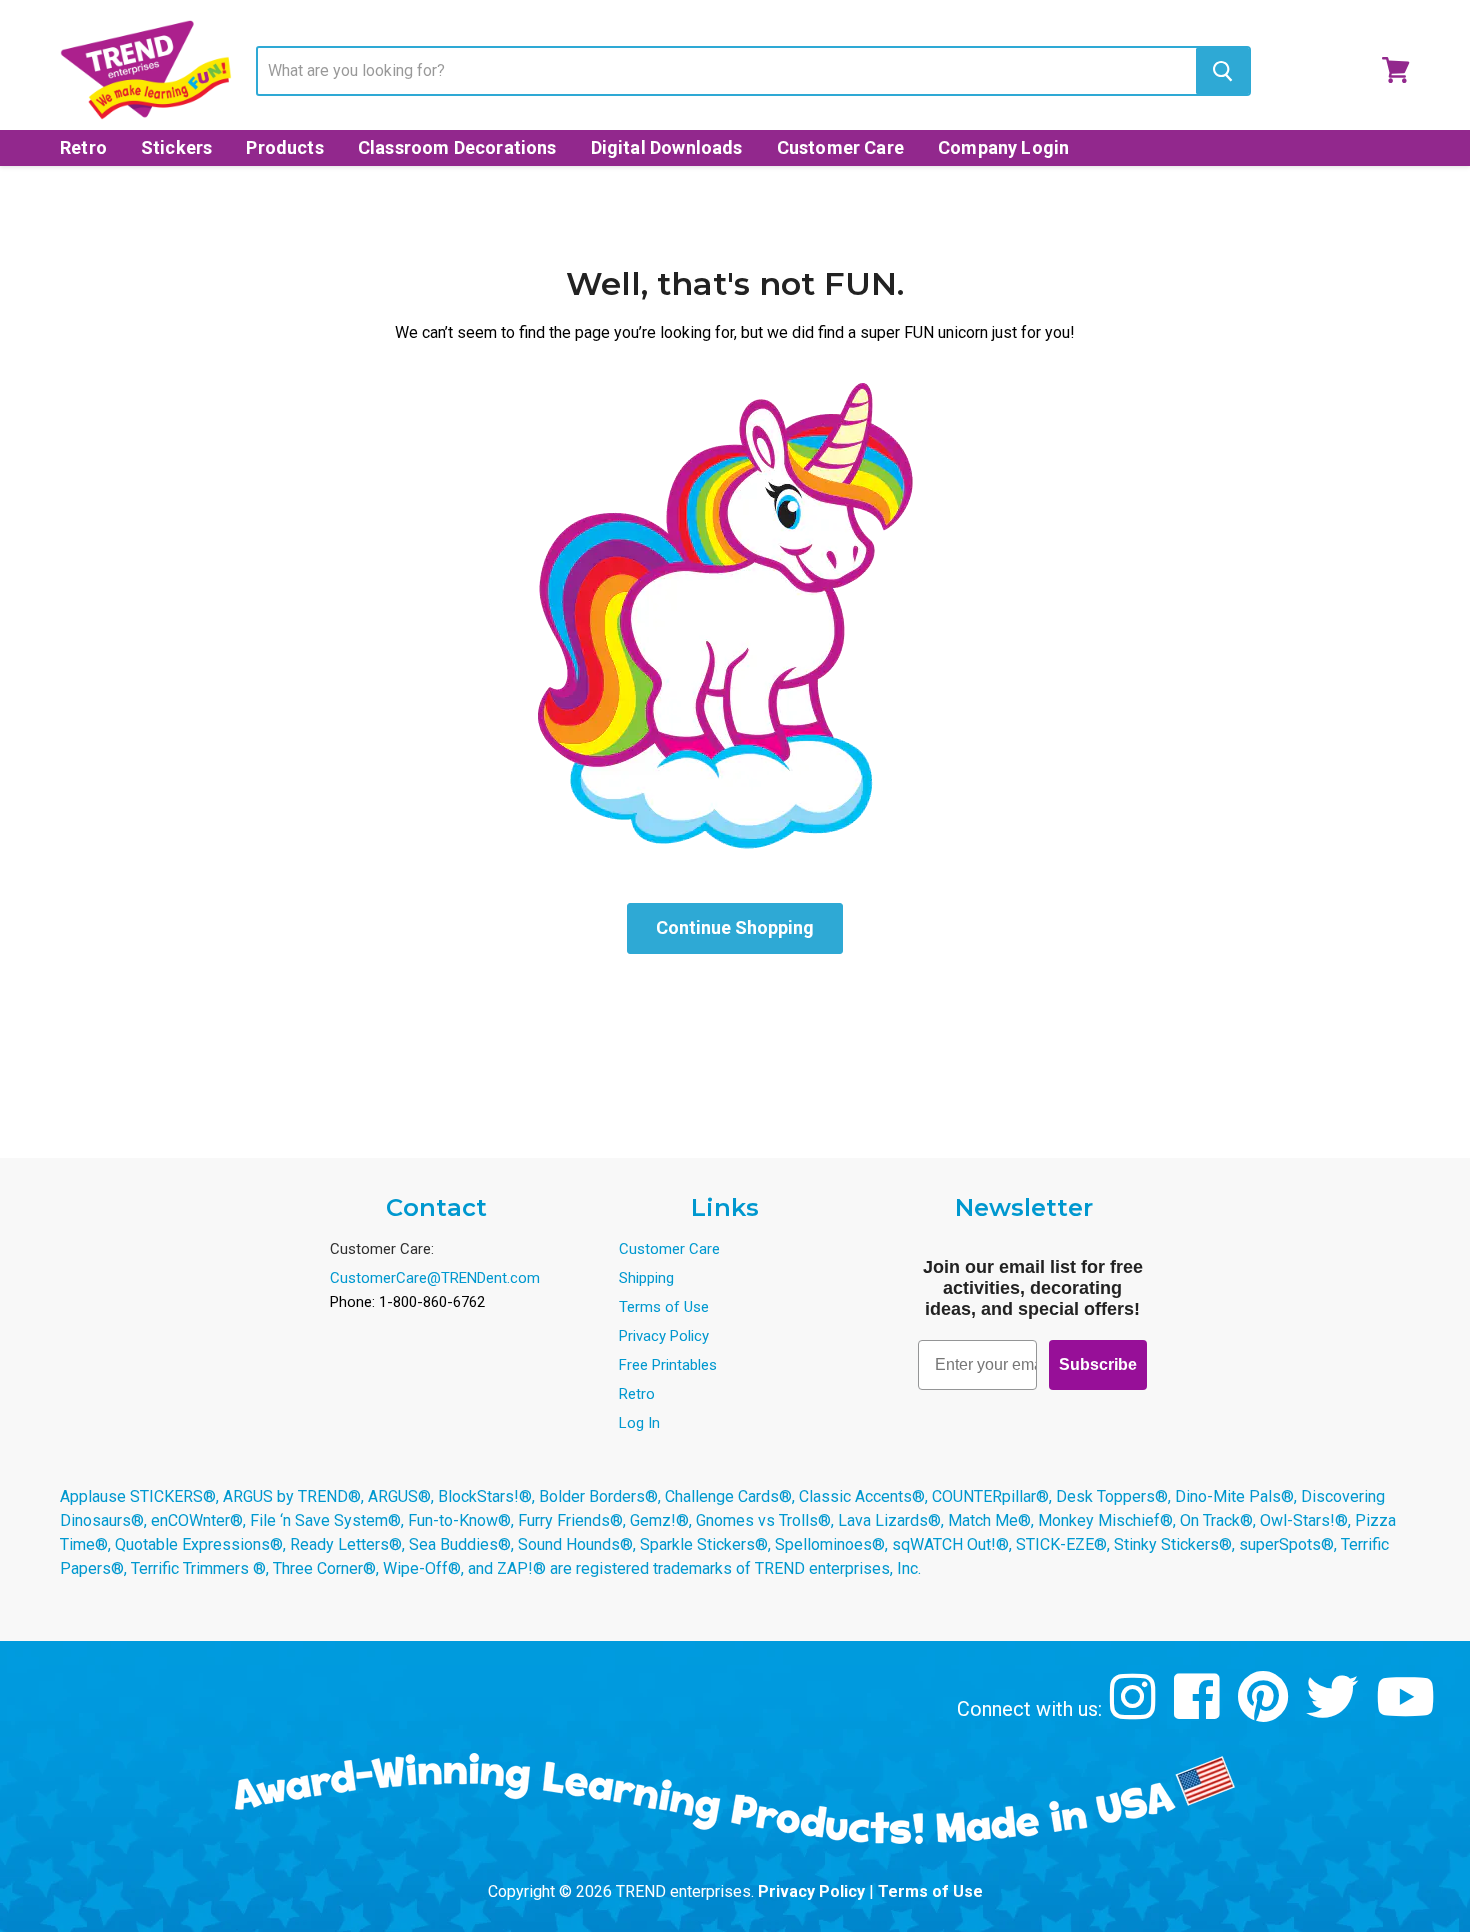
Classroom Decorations (457, 147)
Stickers (176, 147)
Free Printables (668, 1365)
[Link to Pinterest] (1265, 1711)
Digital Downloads (667, 147)
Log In (639, 1423)
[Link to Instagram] (1135, 1711)
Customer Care (840, 147)
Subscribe (1098, 1364)
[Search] (1222, 71)
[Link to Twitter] (1334, 1711)
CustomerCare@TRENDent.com (435, 1278)
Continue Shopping (735, 927)
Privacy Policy (664, 1336)
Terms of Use (664, 1307)
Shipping (646, 1278)
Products (284, 147)
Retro (83, 147)
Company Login (1003, 147)
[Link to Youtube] (1408, 1711)
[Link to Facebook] (1199, 1711)
